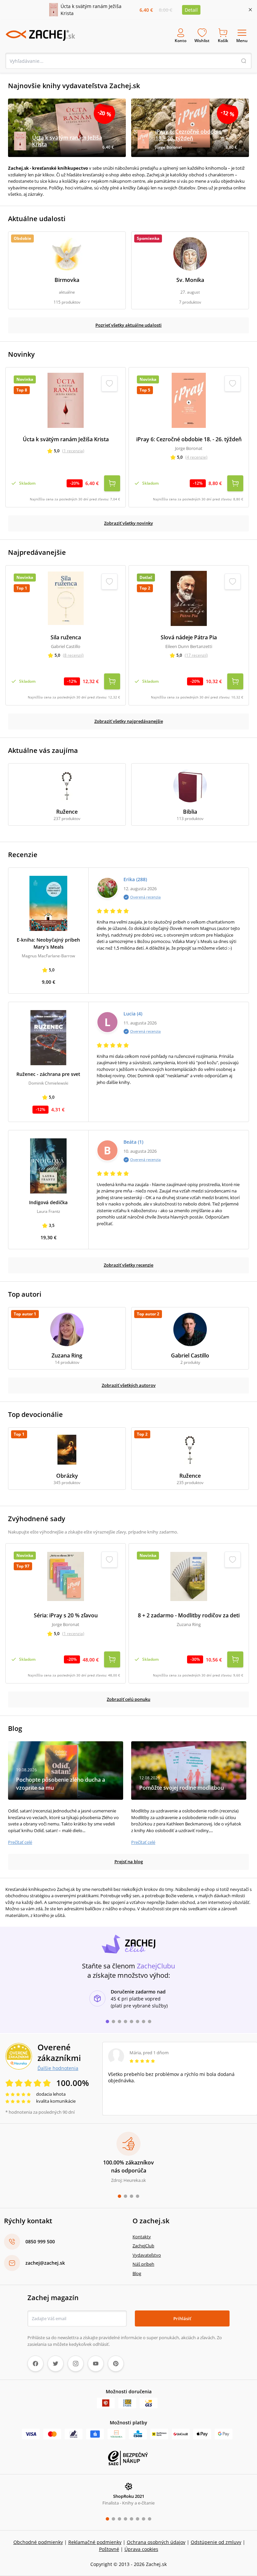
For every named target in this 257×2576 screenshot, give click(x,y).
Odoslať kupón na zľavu (128, 1375)
